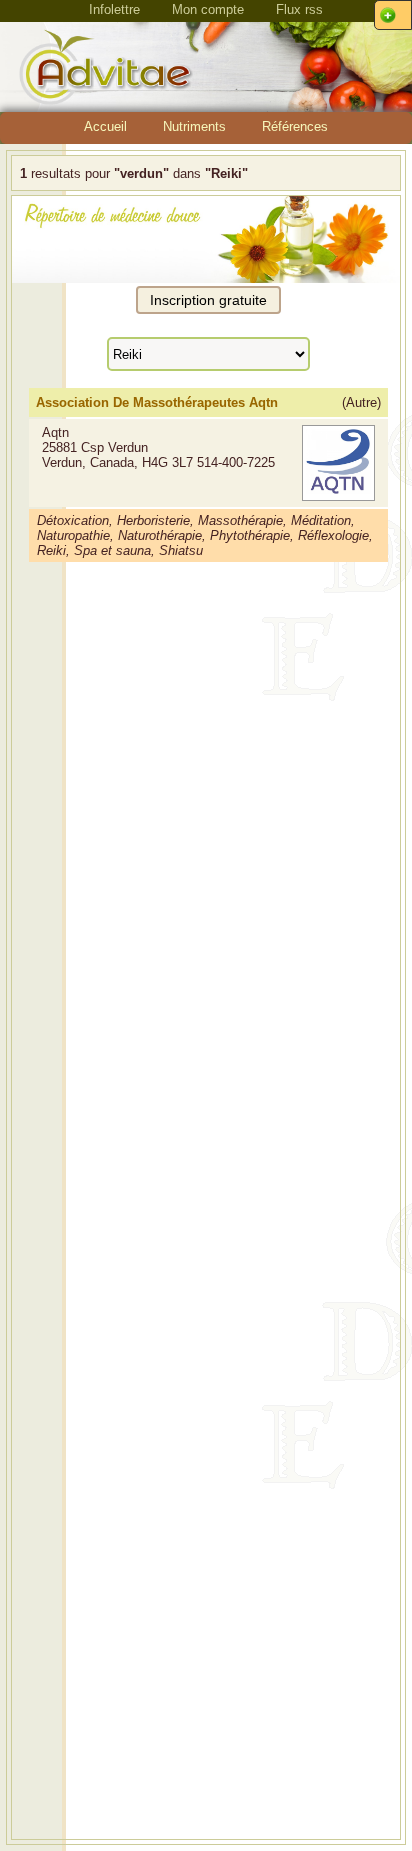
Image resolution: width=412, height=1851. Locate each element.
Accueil (105, 126)
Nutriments (194, 126)
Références (295, 126)
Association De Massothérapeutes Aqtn (157, 402)
